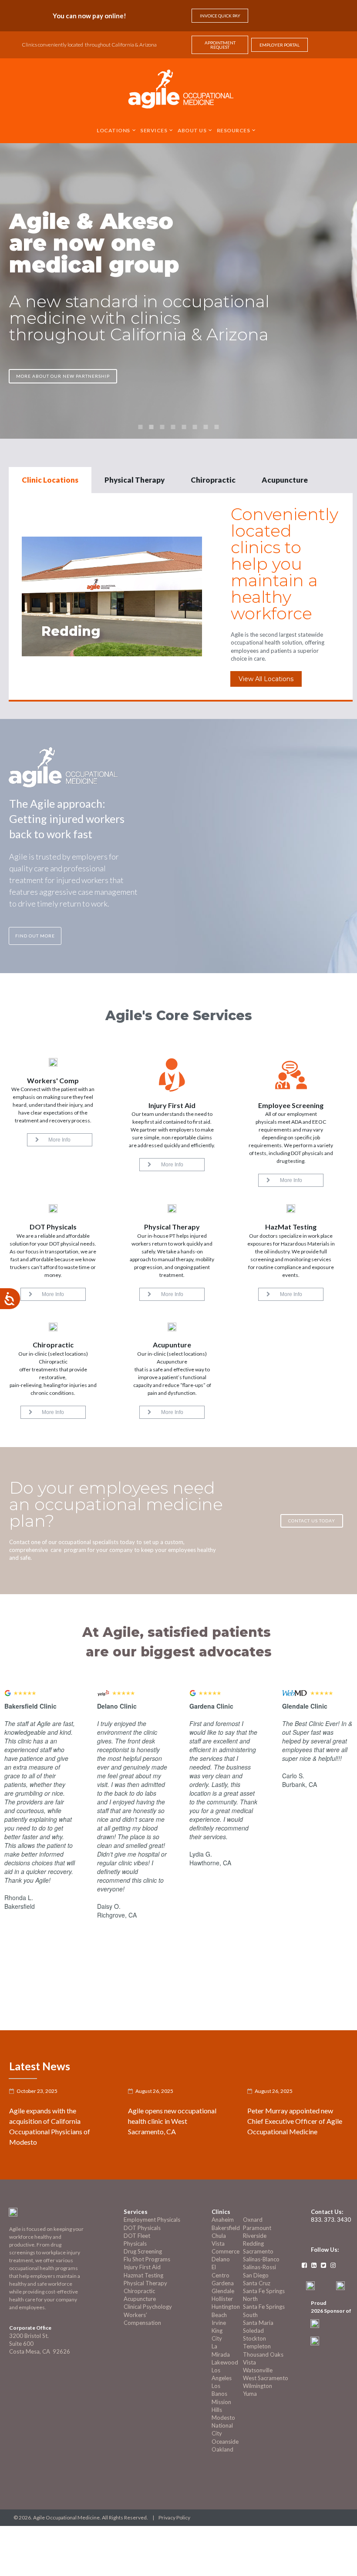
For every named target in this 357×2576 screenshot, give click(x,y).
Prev (318, 2019)
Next (342, 2019)
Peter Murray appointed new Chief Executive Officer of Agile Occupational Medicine (295, 2121)
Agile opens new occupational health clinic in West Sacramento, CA (172, 2121)
